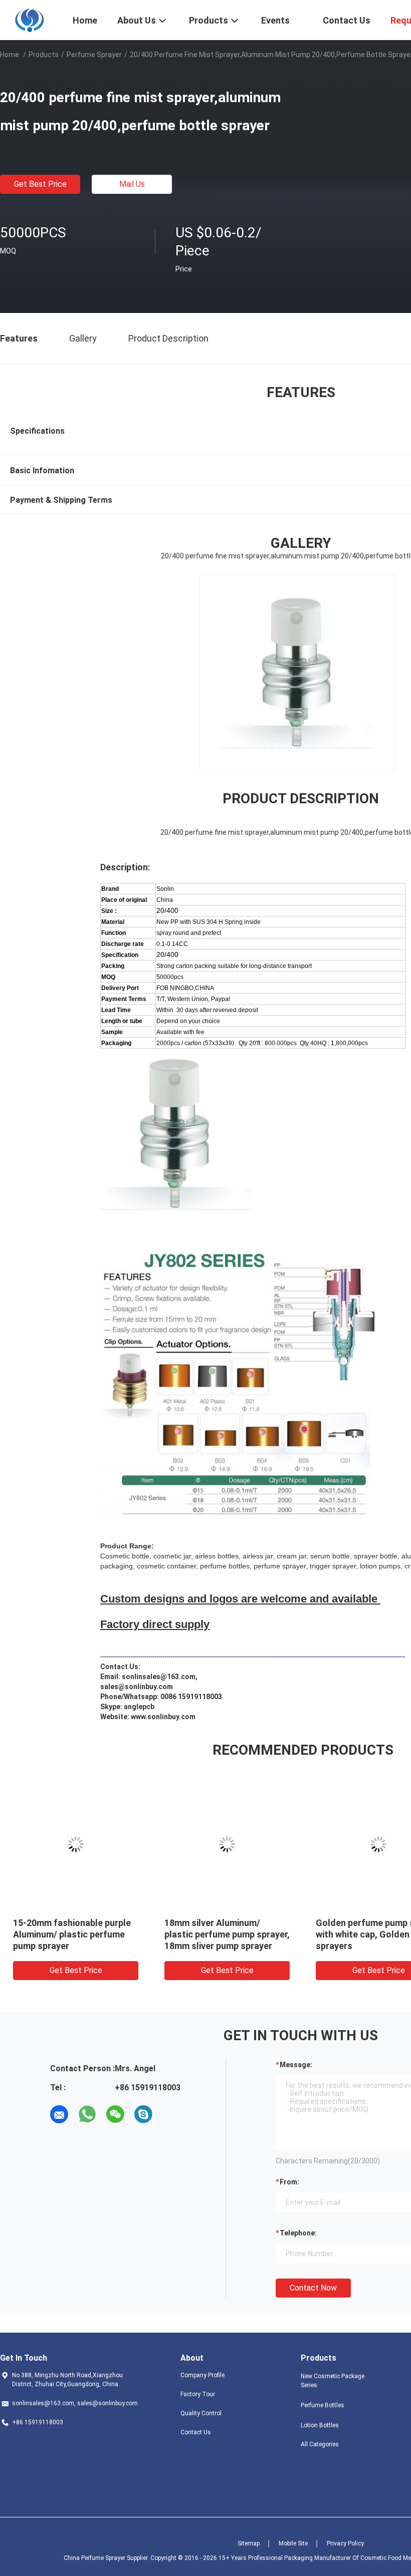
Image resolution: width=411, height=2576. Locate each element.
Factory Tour (198, 2394)
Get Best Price (40, 184)
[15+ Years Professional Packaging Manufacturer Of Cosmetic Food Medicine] (30, 19)
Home (10, 55)
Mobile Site (293, 2543)
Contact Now (313, 2288)
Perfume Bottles (323, 2405)
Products (44, 55)
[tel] (171, 2114)
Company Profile (202, 2375)
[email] (59, 2114)
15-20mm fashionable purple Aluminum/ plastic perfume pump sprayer (72, 1934)
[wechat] (115, 2114)
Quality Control (201, 2413)
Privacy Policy (345, 2543)
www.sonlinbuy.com (163, 1717)
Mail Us (132, 184)
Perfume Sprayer (94, 55)
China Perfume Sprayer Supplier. (107, 2558)
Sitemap (249, 2543)
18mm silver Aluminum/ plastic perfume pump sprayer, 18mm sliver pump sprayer (227, 1934)
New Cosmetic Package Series (333, 2381)
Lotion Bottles (320, 2425)
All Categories (320, 2444)
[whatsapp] (87, 2114)
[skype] (143, 2114)
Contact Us (196, 2432)
